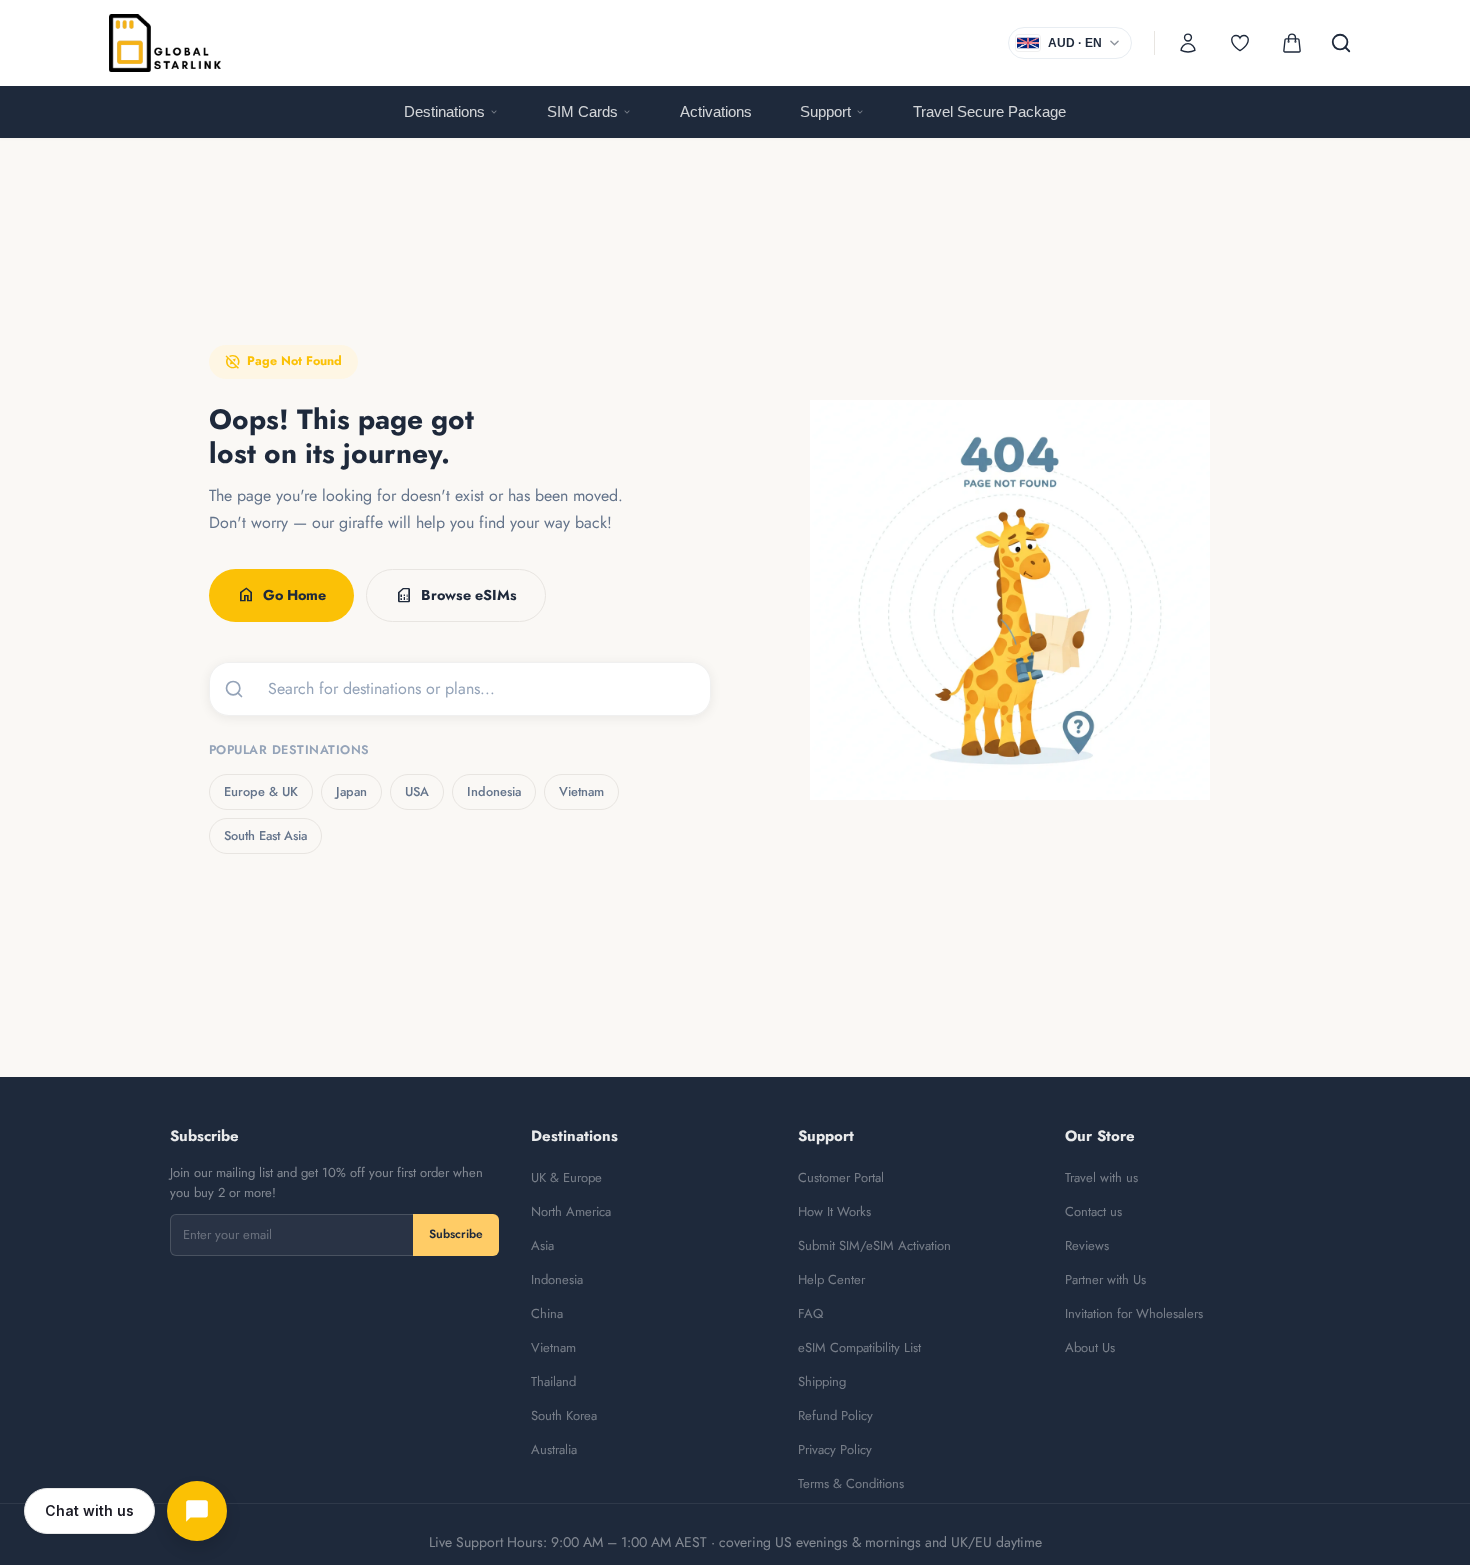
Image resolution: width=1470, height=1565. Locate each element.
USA (417, 791)
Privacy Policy (835, 1449)
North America (571, 1211)
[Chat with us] (197, 1511)
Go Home (281, 595)
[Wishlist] (1240, 43)
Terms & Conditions (851, 1483)
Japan (351, 791)
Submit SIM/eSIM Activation (874, 1245)
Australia (554, 1449)
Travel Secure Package (989, 111)
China (547, 1313)
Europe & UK (261, 791)
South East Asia (265, 835)
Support (825, 111)
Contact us (1093, 1211)
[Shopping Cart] (1292, 43)
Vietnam (581, 791)
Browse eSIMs (456, 595)
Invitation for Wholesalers (1134, 1313)
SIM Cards (582, 111)
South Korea (564, 1415)
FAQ (810, 1313)
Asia (542, 1245)
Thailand (553, 1381)
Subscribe (456, 1234)
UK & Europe (566, 1177)
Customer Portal (841, 1177)
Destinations (444, 111)
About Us (1090, 1347)
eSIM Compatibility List (859, 1347)
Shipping (822, 1381)
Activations (716, 111)
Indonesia (494, 791)
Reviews (1087, 1245)
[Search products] (1341, 43)
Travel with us (1101, 1177)
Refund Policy (835, 1415)
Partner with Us (1105, 1279)
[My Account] (1188, 43)
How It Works (834, 1211)
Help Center (831, 1279)
